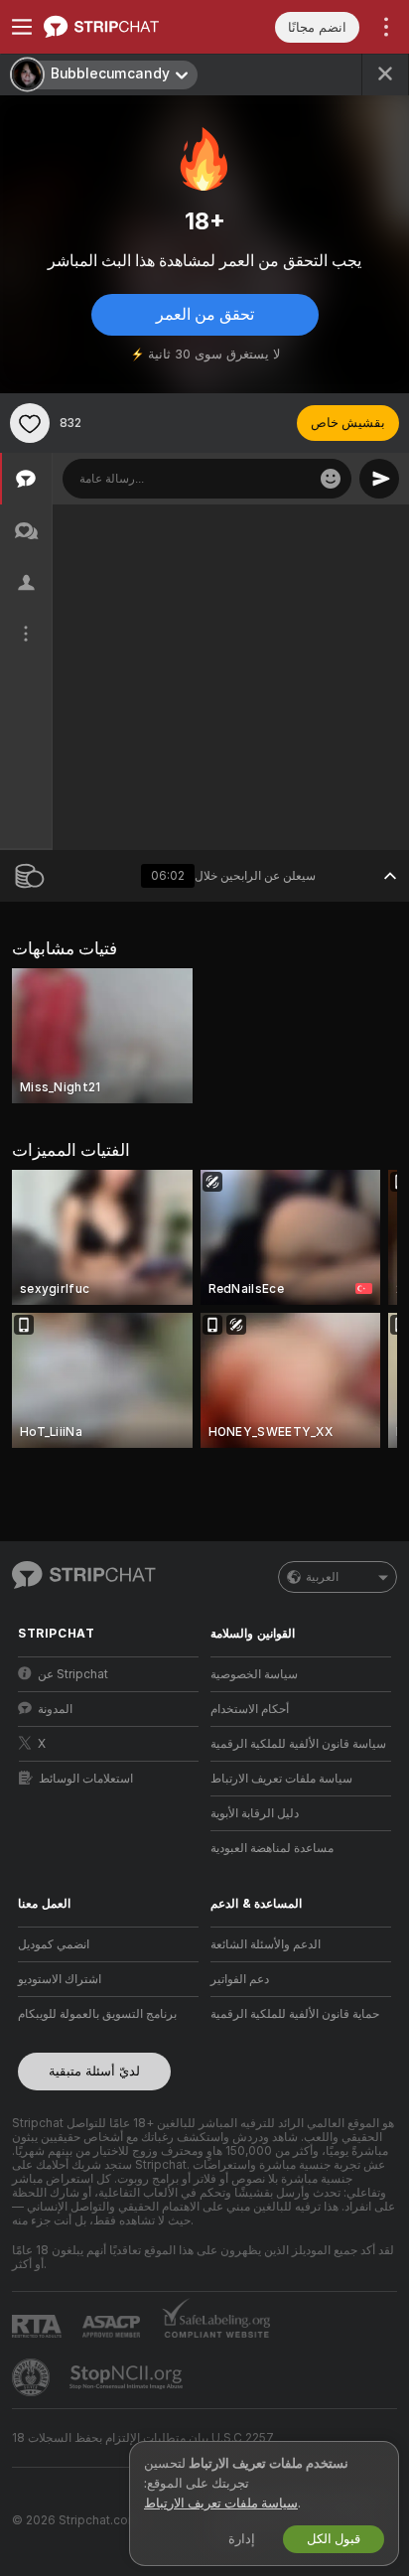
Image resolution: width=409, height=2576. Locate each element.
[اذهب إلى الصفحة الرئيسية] (124, 27)
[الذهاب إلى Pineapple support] (33, 2377)
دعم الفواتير (240, 1979)
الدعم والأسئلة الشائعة (266, 1944)
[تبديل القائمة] (22, 27)
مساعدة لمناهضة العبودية (272, 1848)
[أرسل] (379, 479)
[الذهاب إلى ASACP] (113, 2327)
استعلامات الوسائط (86, 1779)
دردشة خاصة (334, 525)
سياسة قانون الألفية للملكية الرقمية (298, 1744)
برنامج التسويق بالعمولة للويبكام (97, 2014)
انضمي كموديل (54, 1944)
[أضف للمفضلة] (30, 423)
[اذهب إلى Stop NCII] (128, 2377)
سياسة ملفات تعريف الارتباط (281, 1779)
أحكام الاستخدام (250, 1709)
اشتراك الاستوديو (60, 1979)
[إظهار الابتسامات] (331, 479)
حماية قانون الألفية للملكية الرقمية (295, 2014)
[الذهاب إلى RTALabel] (39, 2326)
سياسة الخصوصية (254, 1674)
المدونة (55, 1709)
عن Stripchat (73, 1674)
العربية (322, 1577)
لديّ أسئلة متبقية (94, 2071)
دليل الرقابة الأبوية (255, 1813)
